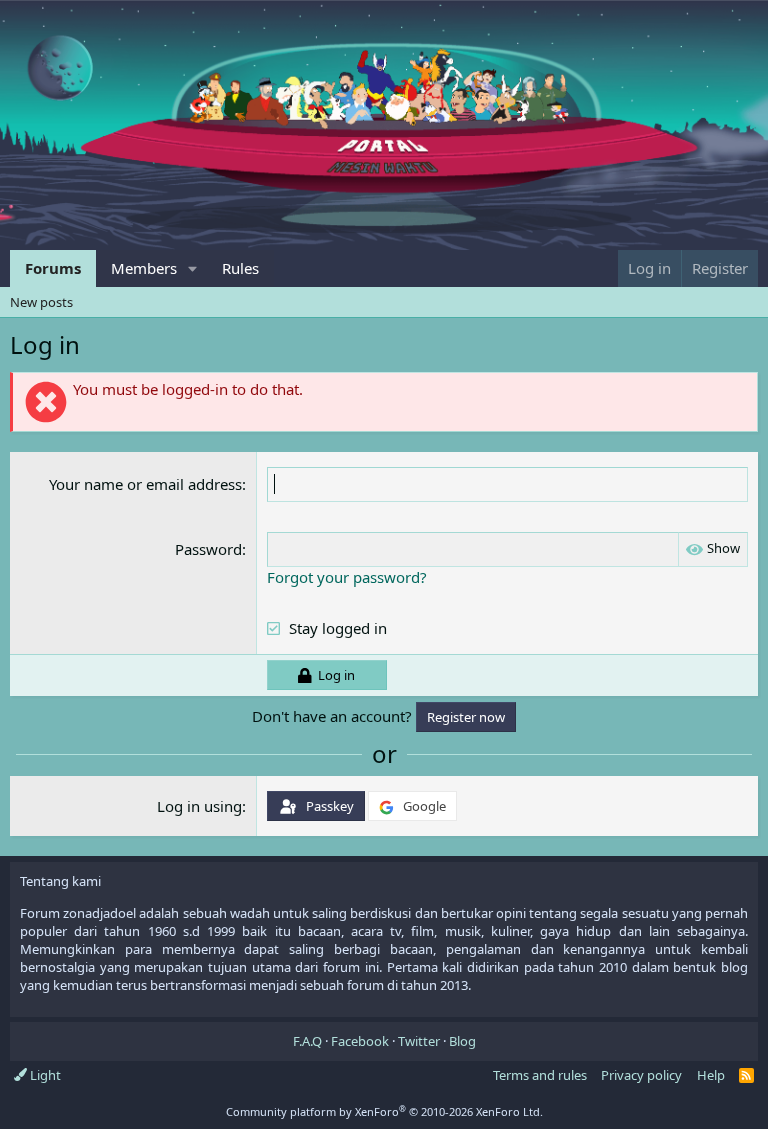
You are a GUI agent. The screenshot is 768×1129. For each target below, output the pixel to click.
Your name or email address (145, 484)
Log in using (199, 806)
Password (208, 549)
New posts (41, 302)
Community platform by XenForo (384, 1111)
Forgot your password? (347, 577)
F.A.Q (307, 1041)
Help (711, 1075)
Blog (462, 1041)
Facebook (360, 1041)
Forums (53, 268)
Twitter (419, 1041)
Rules (240, 268)
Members (144, 268)
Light (44, 1075)
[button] (193, 268)
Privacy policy (641, 1075)
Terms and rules (540, 1075)
